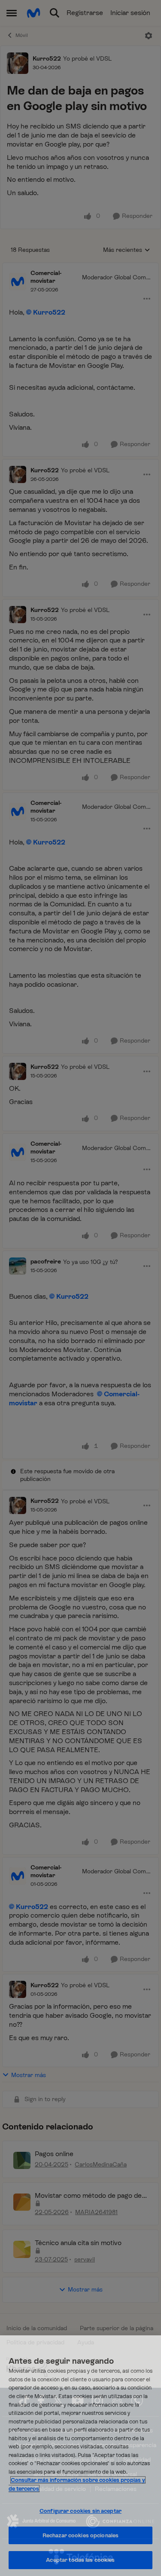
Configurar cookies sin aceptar (80, 2511)
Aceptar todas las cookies (80, 2560)
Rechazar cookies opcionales (81, 2535)
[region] (80, 2456)
